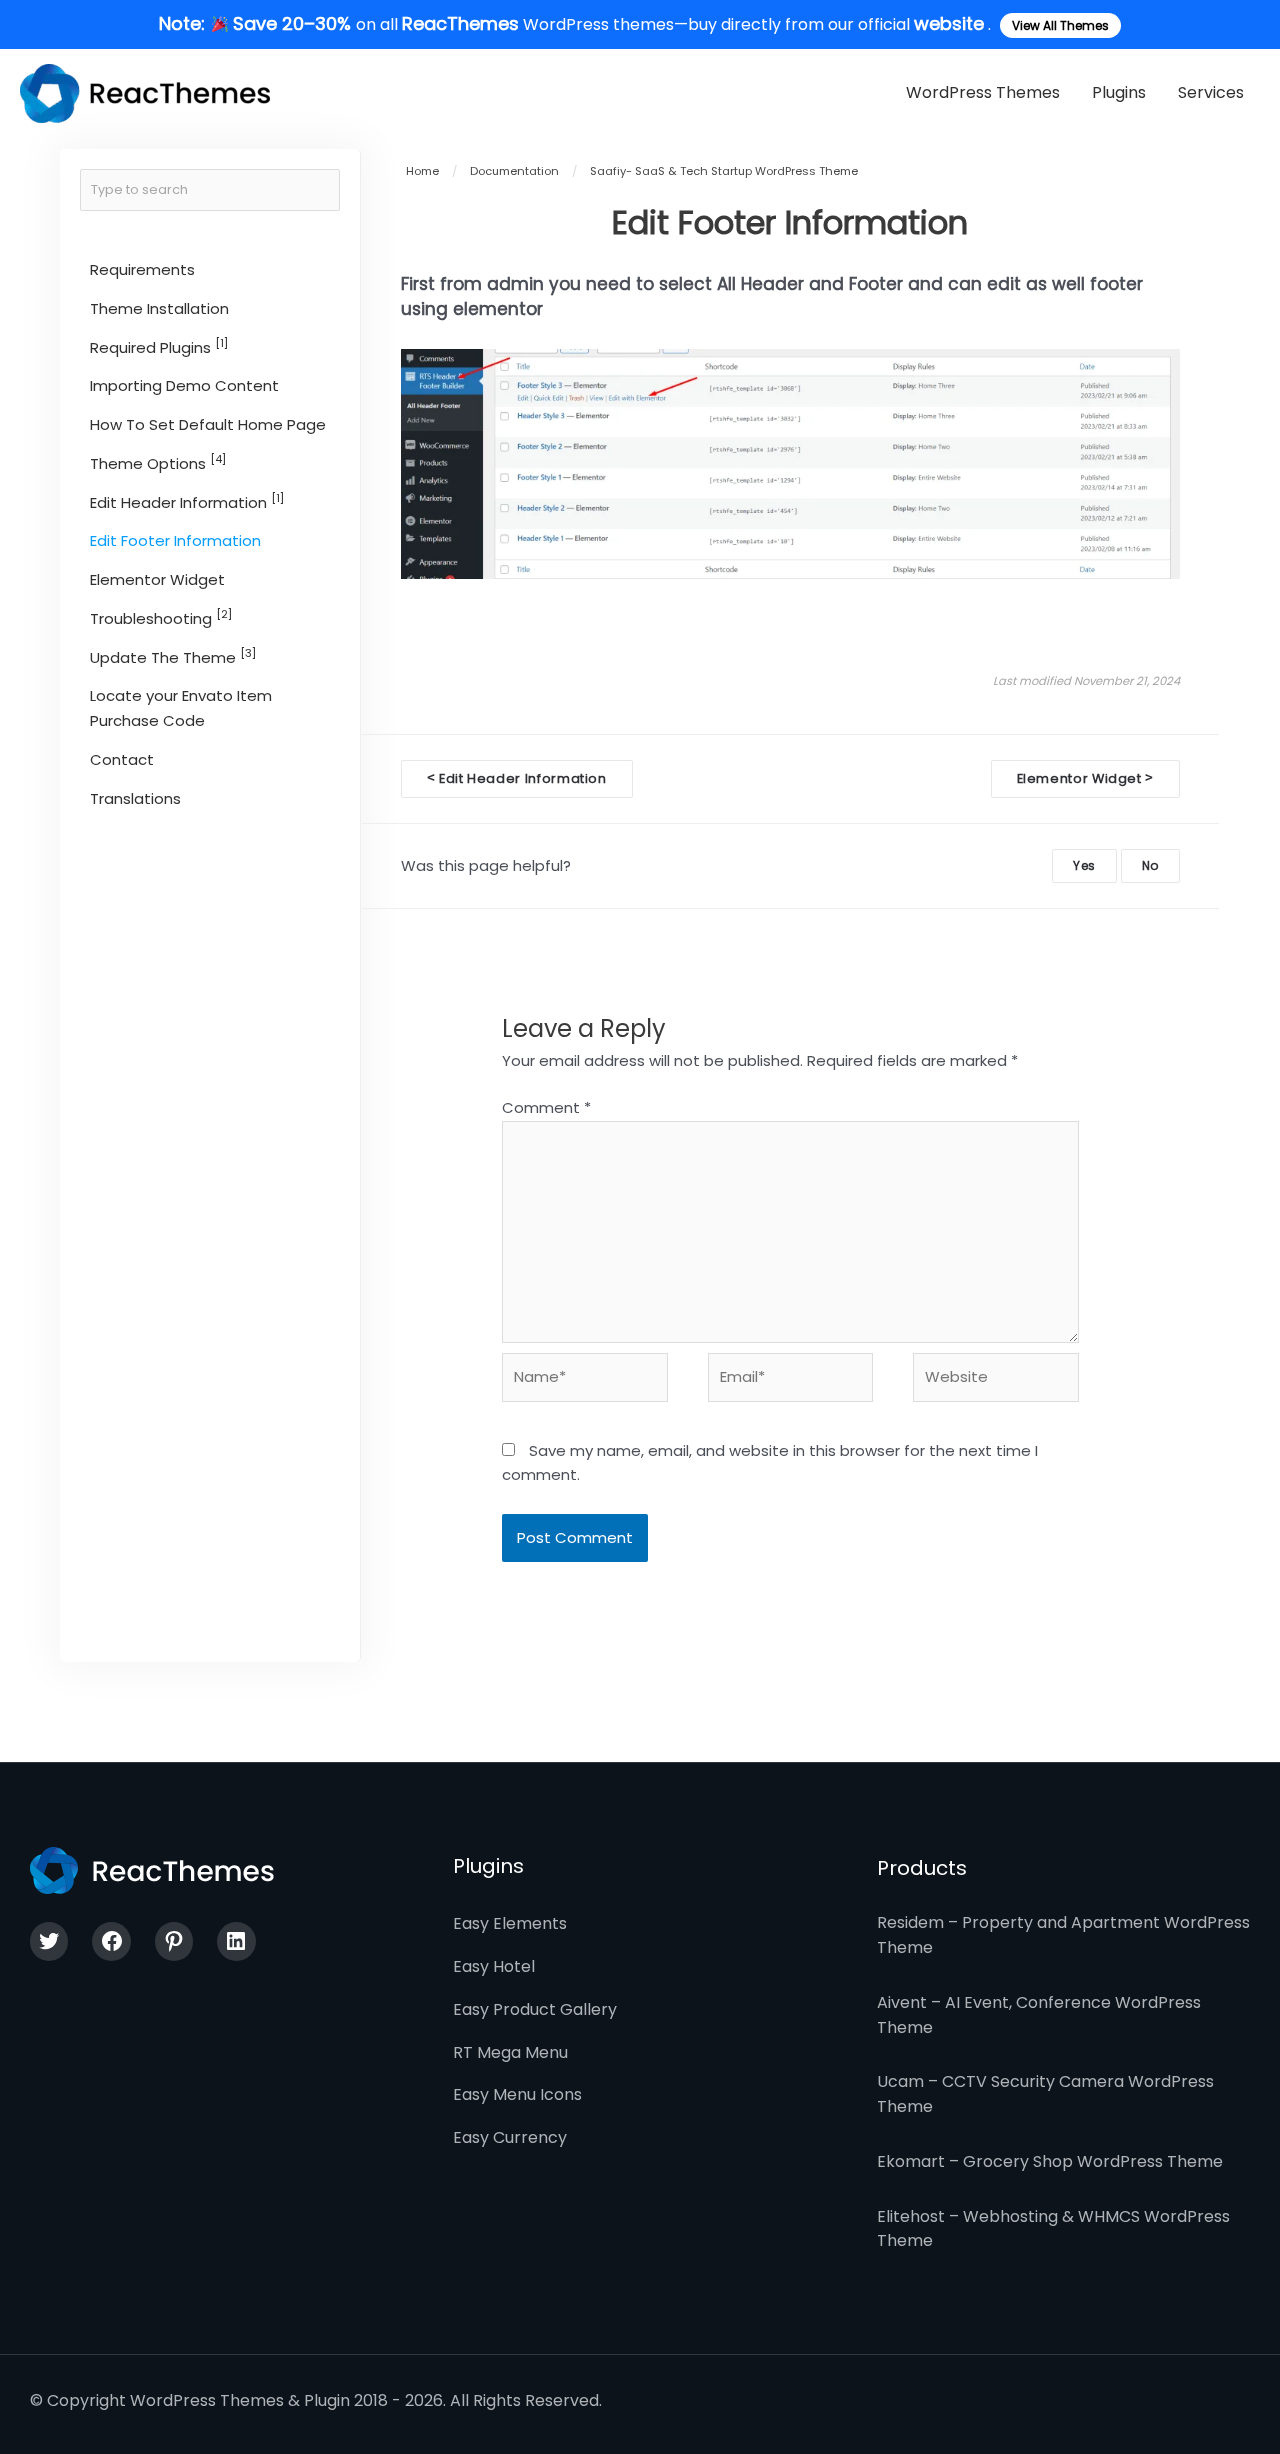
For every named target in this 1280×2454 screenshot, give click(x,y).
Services (1211, 92)
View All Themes (1060, 25)
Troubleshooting (161, 617)
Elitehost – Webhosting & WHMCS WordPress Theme (1053, 2229)
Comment (546, 1107)
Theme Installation (159, 308)
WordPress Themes (983, 92)
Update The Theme (173, 656)
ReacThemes (460, 23)
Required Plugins (159, 346)
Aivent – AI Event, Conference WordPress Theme (1039, 2015)
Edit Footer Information (175, 540)
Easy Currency (510, 2137)
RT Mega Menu (510, 2052)
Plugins (1119, 92)
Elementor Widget (157, 579)
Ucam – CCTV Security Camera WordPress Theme (1045, 2094)
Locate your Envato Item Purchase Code (181, 708)
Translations (135, 797)
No (1150, 865)
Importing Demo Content (184, 385)
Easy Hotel (494, 1966)
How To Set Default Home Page (208, 424)
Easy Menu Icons (517, 2094)
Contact (122, 759)
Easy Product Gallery (535, 2009)
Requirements (142, 269)
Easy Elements (510, 1923)
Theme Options (158, 462)
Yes (1084, 865)
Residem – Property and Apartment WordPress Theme (1063, 1935)
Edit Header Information (187, 501)
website (949, 23)
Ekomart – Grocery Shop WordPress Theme (1050, 2161)
